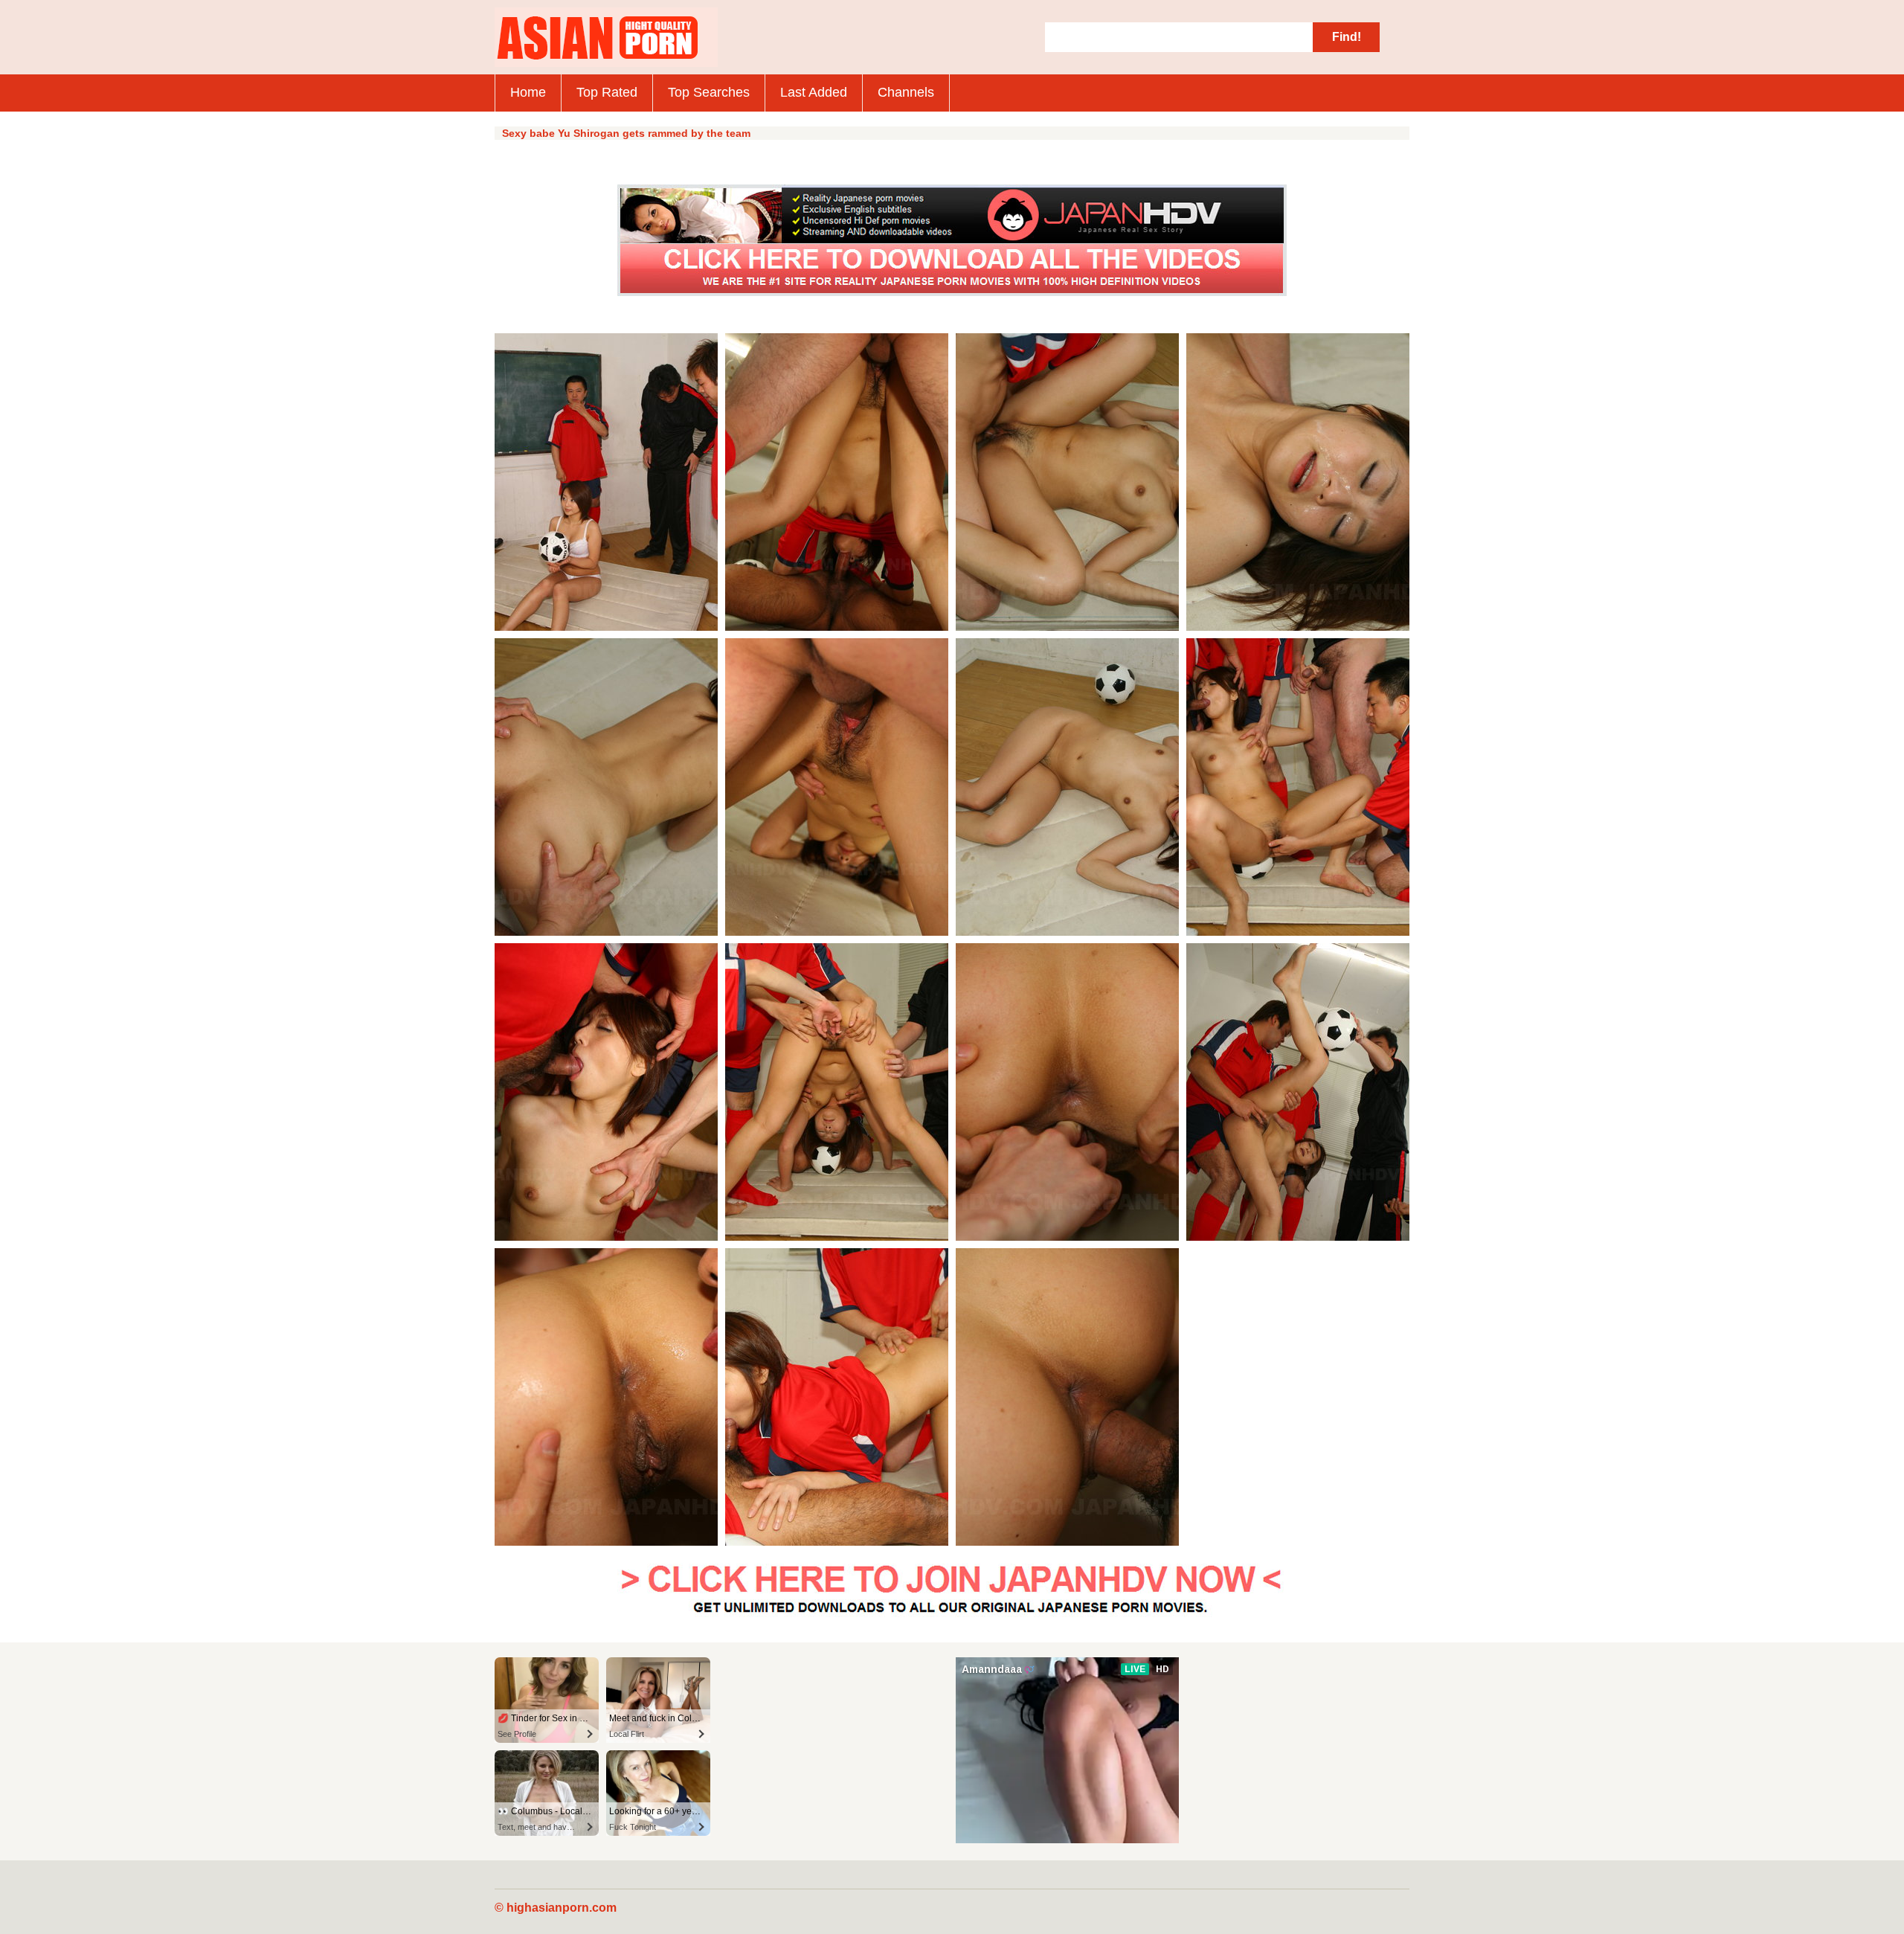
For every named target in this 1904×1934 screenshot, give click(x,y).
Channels (906, 92)
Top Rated (607, 92)
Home (528, 92)
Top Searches (709, 92)
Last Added (814, 92)
